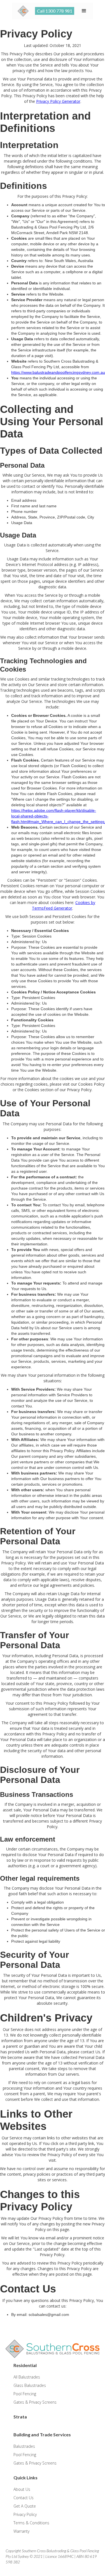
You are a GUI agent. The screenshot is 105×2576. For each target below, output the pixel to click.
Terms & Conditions (31, 2523)
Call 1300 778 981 (55, 11)
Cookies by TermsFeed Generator (64, 905)
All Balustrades (27, 2377)
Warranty (21, 2531)
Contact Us (24, 2498)
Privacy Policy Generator (58, 101)
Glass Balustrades (30, 2385)
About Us (22, 2489)
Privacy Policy (25, 2514)
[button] (84, 11)
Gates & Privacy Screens (35, 2402)
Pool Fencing (25, 2394)
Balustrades (24, 2446)
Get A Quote (25, 2506)
